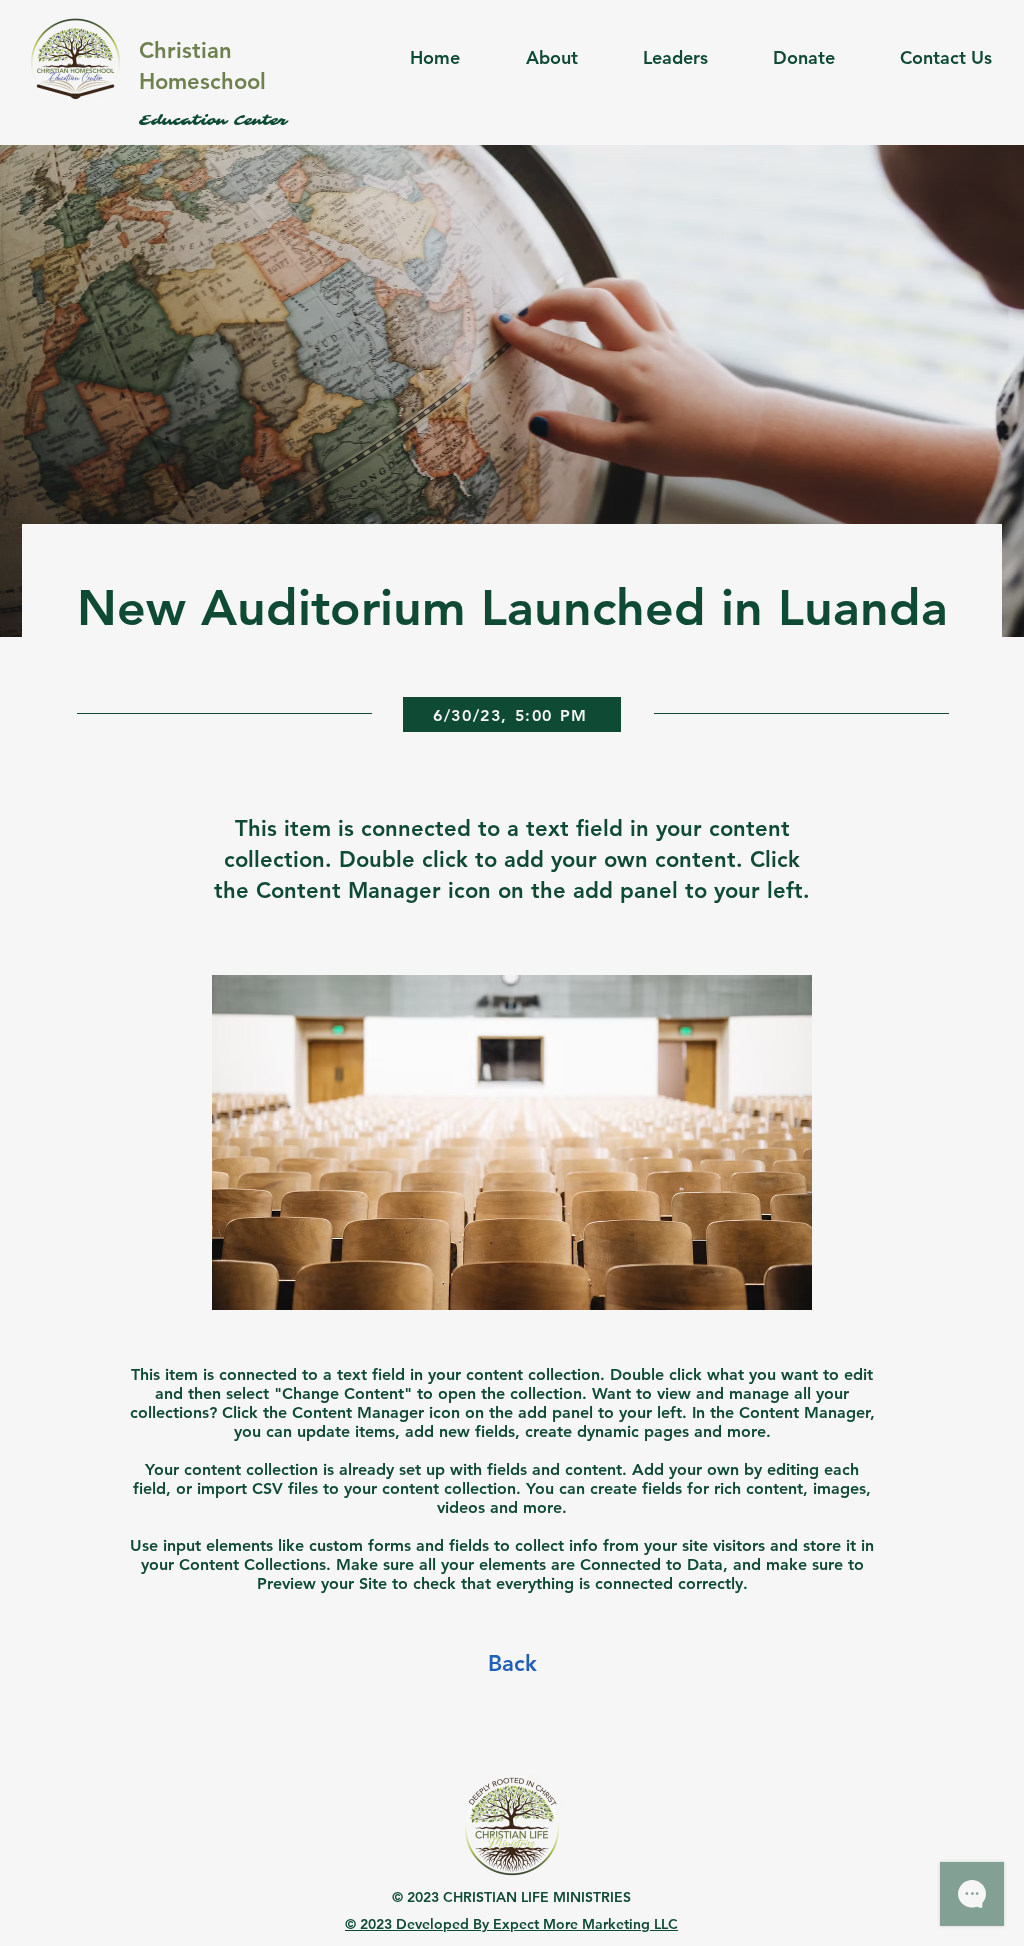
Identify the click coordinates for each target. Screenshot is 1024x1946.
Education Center (213, 120)
